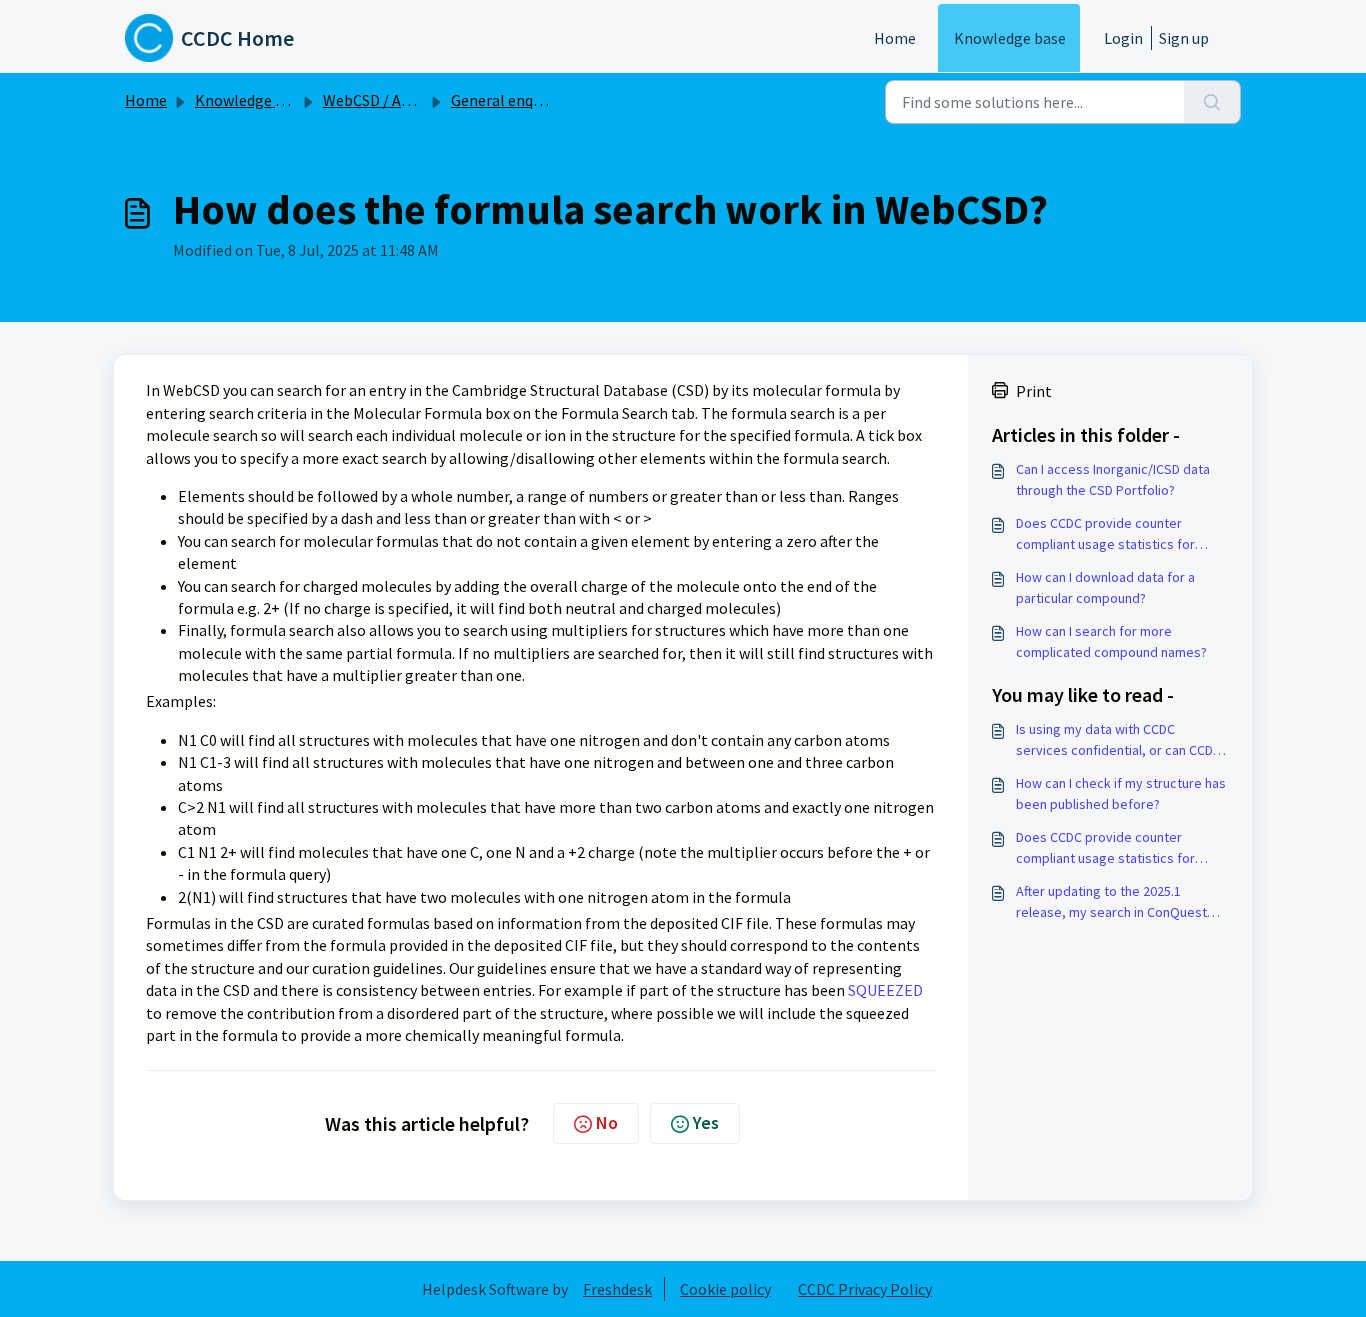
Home (895, 38)
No (607, 1122)
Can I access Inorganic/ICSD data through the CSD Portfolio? (1113, 479)
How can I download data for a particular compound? (1105, 587)
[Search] (1212, 102)
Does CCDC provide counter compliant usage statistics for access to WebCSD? (1105, 534)
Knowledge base (1010, 38)
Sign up (1184, 38)
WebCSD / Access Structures (417, 100)
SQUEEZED (885, 990)
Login (1123, 38)
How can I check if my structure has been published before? (1121, 793)
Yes (706, 1122)
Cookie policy (725, 1289)
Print (1034, 391)
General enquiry (504, 100)
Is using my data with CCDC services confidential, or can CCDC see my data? (1118, 740)
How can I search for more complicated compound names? (1111, 641)
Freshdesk (617, 1289)
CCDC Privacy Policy (865, 1289)
